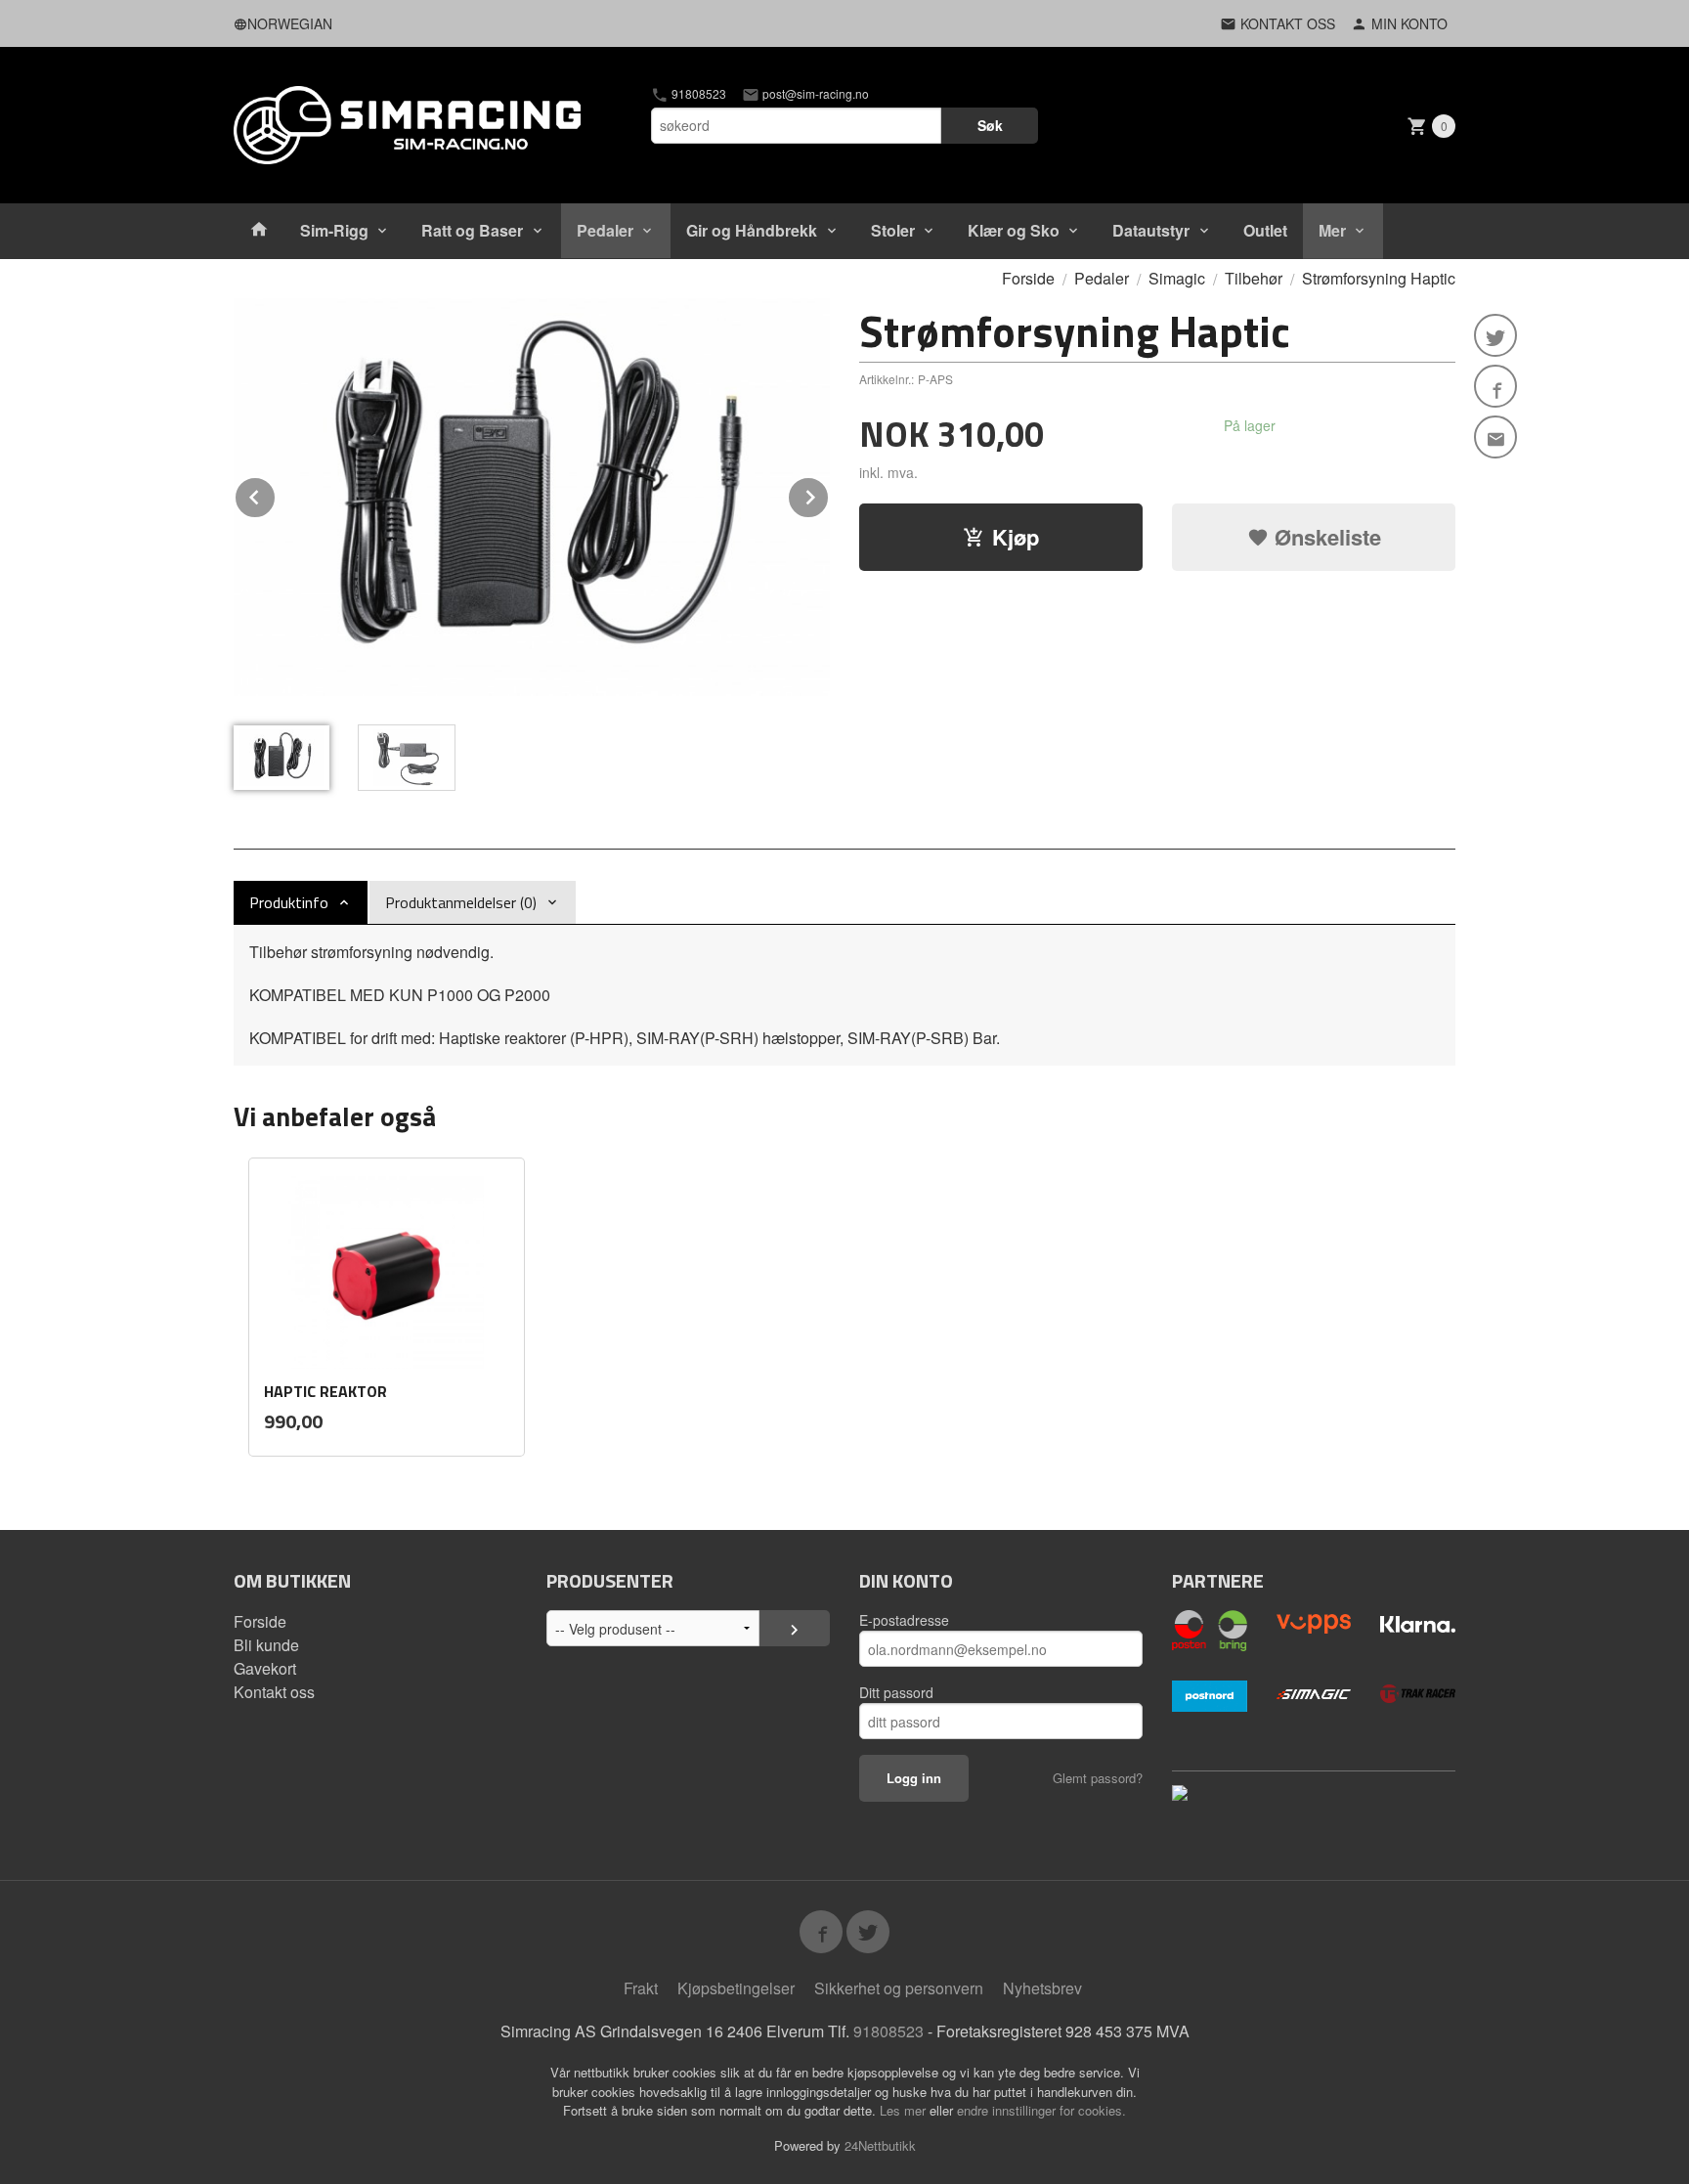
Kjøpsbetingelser (736, 1988)
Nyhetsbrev (1042, 1988)
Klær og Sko (1014, 230)
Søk (990, 125)
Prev (276, 494)
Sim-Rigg (334, 230)
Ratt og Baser (472, 230)
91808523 (697, 94)
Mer (1332, 230)
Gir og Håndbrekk (752, 230)
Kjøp (1016, 537)
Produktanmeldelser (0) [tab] (461, 902)
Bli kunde (266, 1645)
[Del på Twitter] (1495, 335)
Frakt (641, 1988)
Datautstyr (1151, 230)
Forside (1028, 278)
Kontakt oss (274, 1692)
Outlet (1265, 230)
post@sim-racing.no (814, 94)
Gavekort (265, 1668)
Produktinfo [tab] (289, 902)
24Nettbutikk (880, 2145)
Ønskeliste (1325, 537)
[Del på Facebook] (1495, 386)
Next (829, 494)
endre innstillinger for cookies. (1041, 2110)
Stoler (893, 230)
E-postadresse (904, 1620)
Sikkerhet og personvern (899, 1988)
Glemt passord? (1098, 1778)
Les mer (905, 2110)
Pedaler (605, 230)
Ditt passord (896, 1692)
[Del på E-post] (1495, 437)
